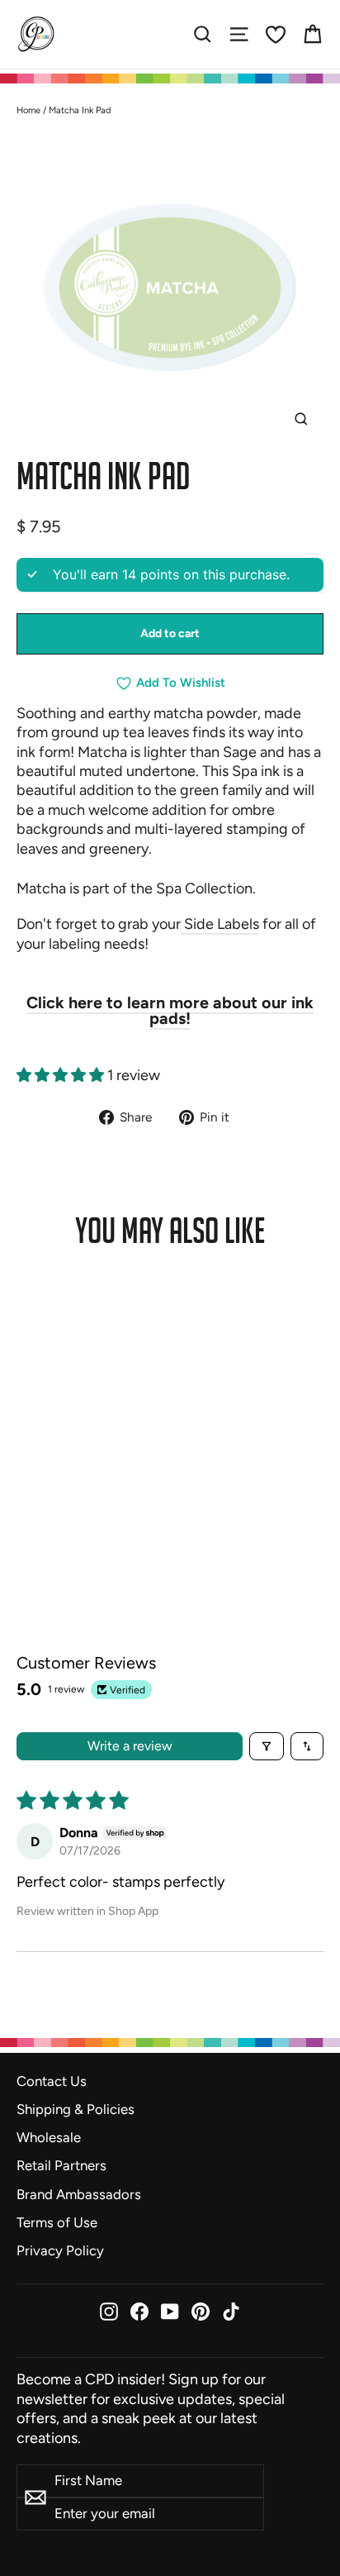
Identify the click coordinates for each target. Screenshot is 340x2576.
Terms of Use (57, 2222)
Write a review (130, 1746)
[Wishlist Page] (276, 35)
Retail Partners (61, 2165)
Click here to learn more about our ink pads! (170, 1011)
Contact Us (52, 2081)
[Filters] (267, 1746)
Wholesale (49, 2137)
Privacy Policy (60, 2250)
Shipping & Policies (76, 2109)
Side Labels (220, 924)
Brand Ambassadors (79, 2194)
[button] (62, 1075)
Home (28, 110)
